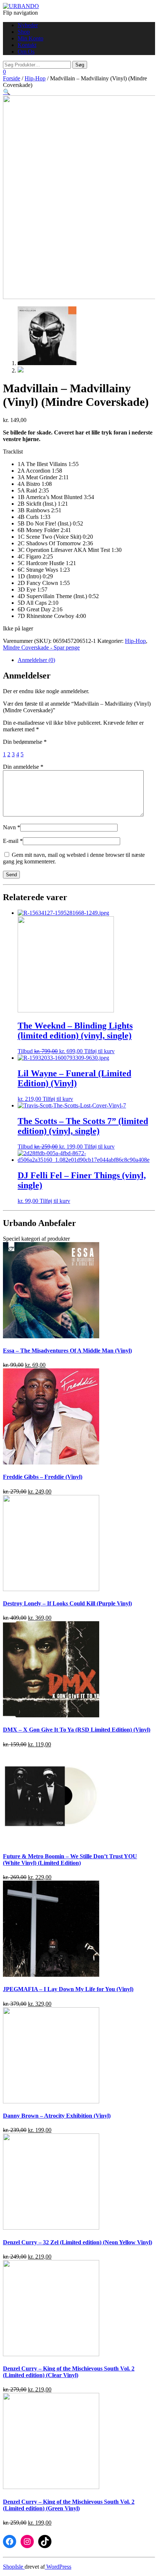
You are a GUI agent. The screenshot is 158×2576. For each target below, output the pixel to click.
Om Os (26, 52)
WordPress (58, 2567)
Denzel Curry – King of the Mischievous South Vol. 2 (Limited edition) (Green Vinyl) (69, 2505)
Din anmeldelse (23, 767)
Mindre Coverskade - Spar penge (41, 647)
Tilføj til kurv (99, 1051)
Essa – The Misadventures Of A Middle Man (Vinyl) (67, 1351)
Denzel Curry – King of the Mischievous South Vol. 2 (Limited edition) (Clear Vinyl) (69, 2372)
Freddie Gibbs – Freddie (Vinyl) (43, 1477)
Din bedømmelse (25, 742)
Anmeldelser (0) (36, 660)
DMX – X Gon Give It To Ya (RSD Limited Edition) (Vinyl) (77, 1730)
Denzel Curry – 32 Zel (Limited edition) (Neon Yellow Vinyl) (78, 2242)
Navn (12, 827)
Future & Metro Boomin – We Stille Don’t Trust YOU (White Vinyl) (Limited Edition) (70, 1860)
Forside (12, 78)
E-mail (13, 841)
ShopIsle (14, 2567)
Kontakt (27, 45)
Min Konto (30, 38)
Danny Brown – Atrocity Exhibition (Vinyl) (57, 2116)
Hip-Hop (35, 78)
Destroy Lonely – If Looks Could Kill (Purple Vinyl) (67, 1603)
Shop (24, 32)
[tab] (86, 660)
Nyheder (28, 25)
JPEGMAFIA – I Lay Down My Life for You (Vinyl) (68, 1989)
